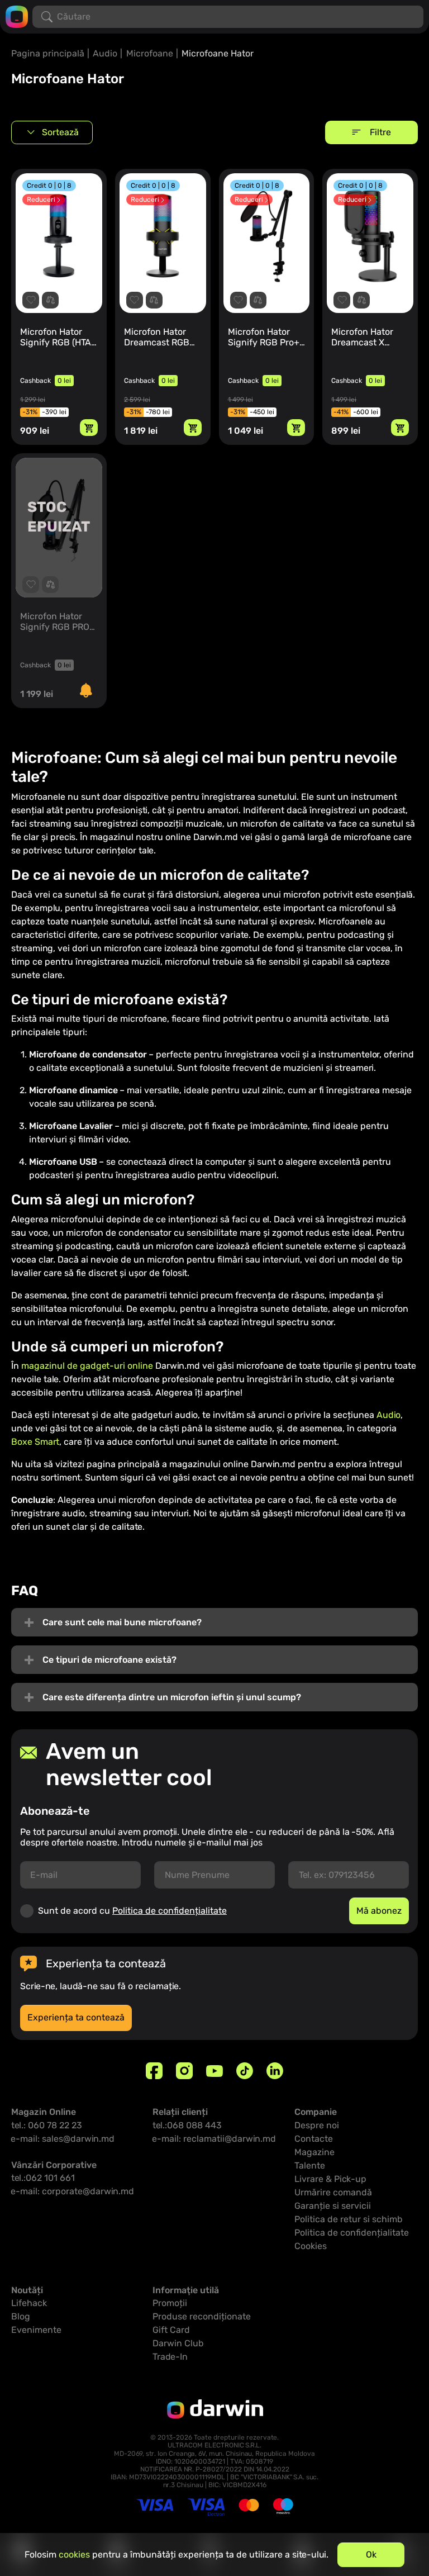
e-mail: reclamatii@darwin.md (214, 2139)
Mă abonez (379, 1911)
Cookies (311, 2246)
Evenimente (36, 2330)
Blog (21, 2316)
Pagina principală (48, 53)
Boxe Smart (35, 1442)
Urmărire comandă (333, 2192)
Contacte (314, 2139)
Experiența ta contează (76, 2017)
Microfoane (150, 53)
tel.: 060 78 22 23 (47, 2125)
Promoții (170, 2303)
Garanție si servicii (333, 2206)
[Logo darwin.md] (17, 16)
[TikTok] (245, 2071)
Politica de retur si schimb (349, 2219)
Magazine (314, 2152)
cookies (74, 2554)
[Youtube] (214, 2071)
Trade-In (170, 2357)
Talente (310, 2165)
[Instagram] (184, 2071)
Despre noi (317, 2125)
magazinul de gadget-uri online (87, 1366)
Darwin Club (178, 2343)
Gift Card (171, 2330)
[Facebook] (154, 2071)
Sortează (60, 132)
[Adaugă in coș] (89, 428)
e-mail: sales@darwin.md (63, 2139)
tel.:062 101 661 (43, 2178)
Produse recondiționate (202, 2316)
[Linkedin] (275, 2071)
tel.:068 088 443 (187, 2125)
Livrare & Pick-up (330, 2179)
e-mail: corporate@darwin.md (73, 2191)
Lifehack (29, 2303)
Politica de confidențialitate (170, 1911)
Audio (105, 53)
